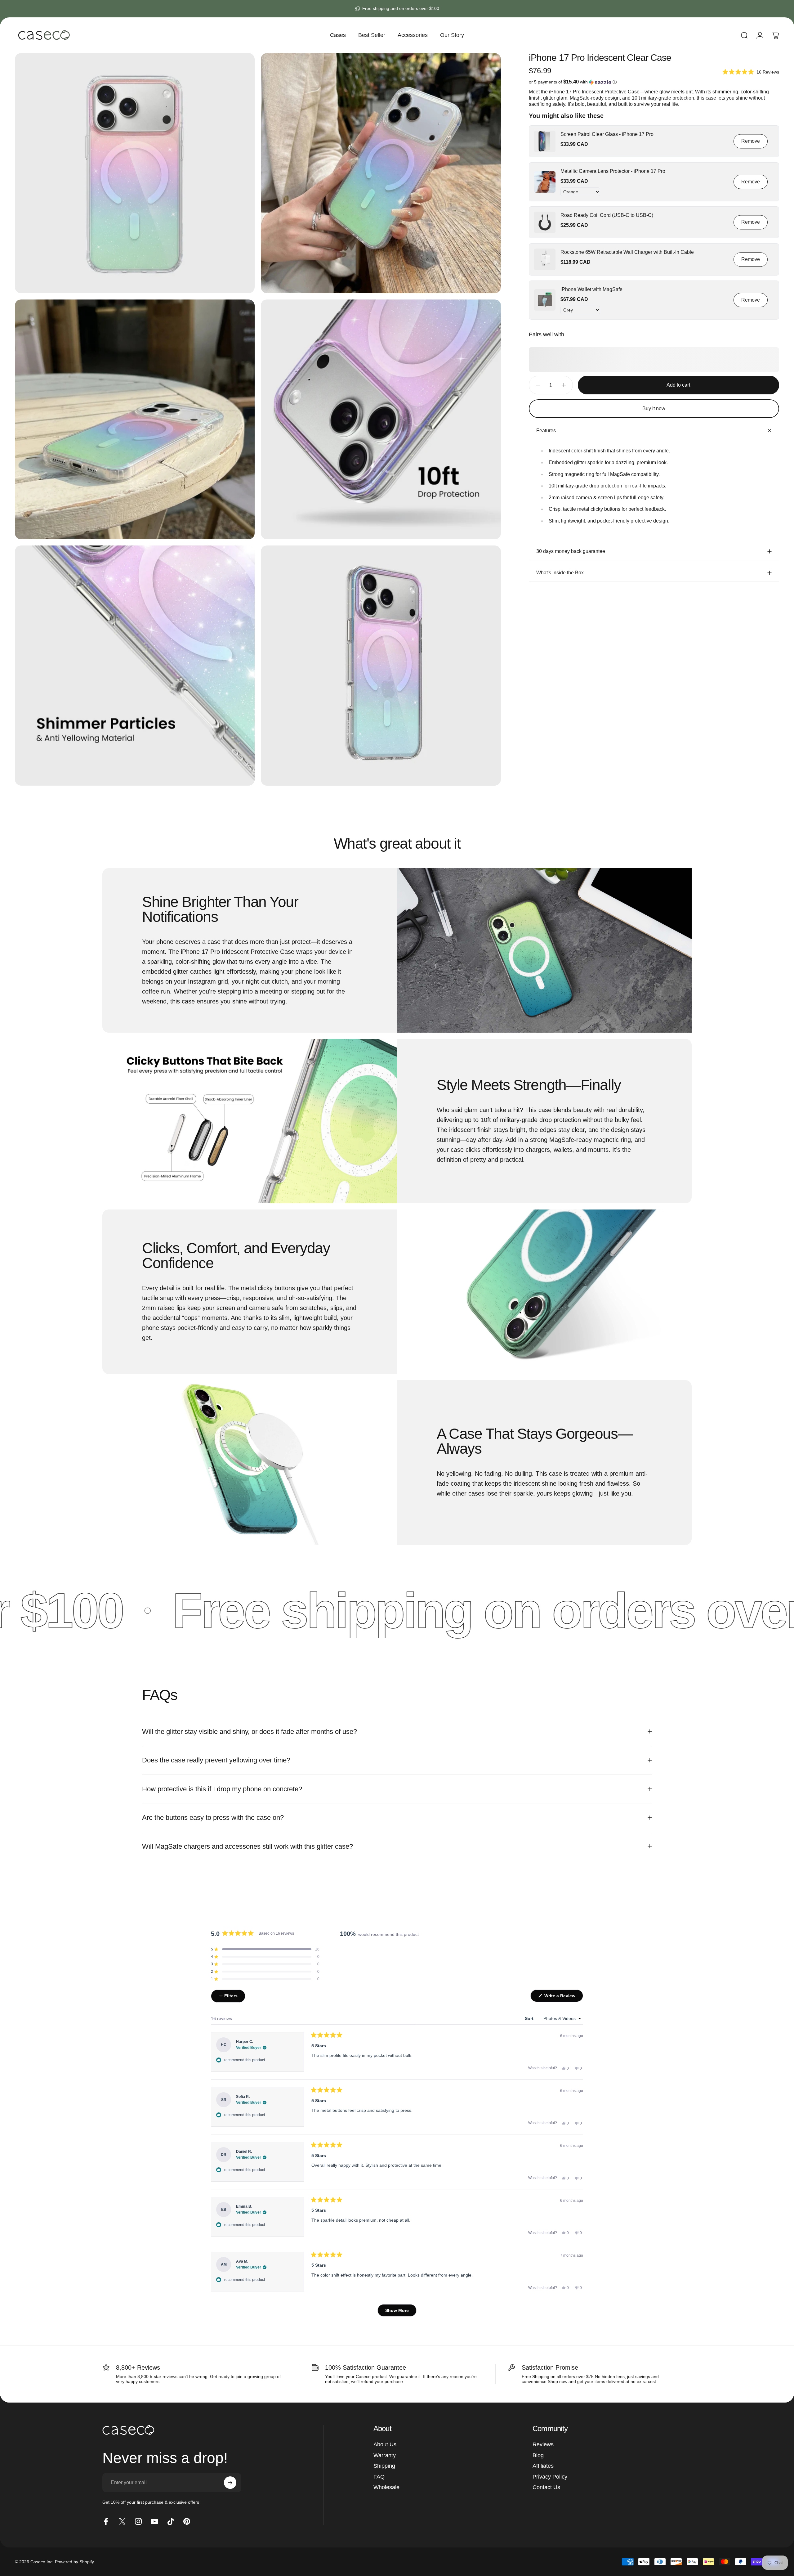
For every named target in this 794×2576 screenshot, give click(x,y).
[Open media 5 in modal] (135, 665)
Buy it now (654, 408)
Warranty (385, 2455)
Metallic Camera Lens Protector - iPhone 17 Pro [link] (613, 171)
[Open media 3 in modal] (135, 419)
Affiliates (543, 2466)
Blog (538, 2455)
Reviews (543, 2444)
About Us (385, 2444)
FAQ (379, 2477)
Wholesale (386, 2487)
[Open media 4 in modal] (381, 419)
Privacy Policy (550, 2477)
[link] (545, 141)
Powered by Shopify (74, 2562)
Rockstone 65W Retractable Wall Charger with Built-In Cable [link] (627, 252)
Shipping (384, 2466)
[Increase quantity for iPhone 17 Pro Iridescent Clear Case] (565, 385)
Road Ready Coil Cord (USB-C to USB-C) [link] (607, 215)
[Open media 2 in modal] (381, 173)
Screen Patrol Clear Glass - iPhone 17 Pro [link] (607, 134)
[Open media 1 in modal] (135, 173)
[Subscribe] (230, 2483)
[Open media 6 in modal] (381, 665)
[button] (751, 72)
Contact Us (546, 2487)
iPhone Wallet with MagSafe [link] (591, 289)
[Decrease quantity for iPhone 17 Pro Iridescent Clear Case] (536, 385)
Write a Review (563, 1997)
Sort (530, 2018)
